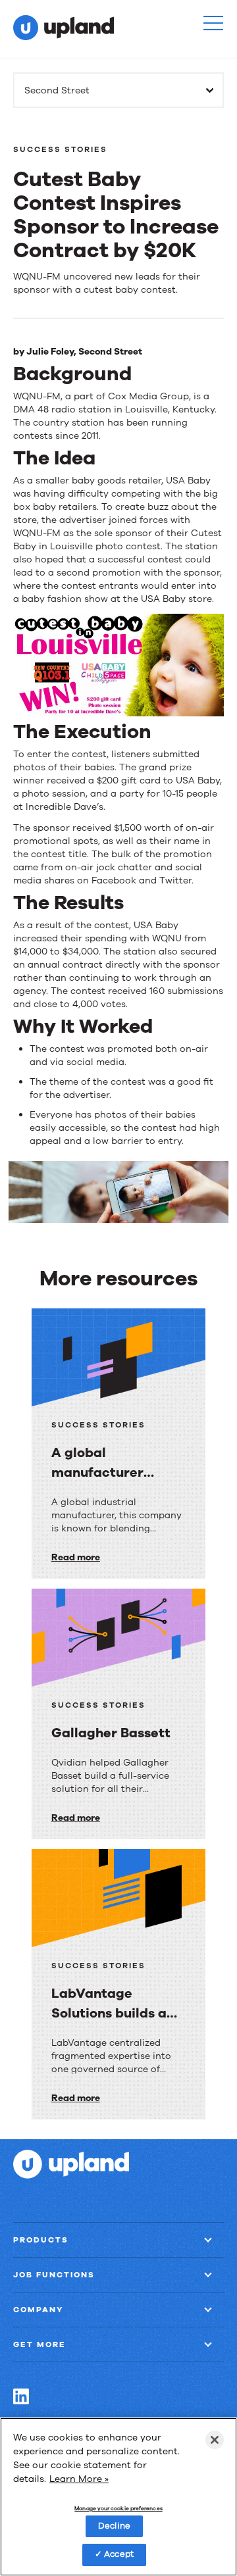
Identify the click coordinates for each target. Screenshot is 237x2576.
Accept (119, 2554)
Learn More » (79, 2479)
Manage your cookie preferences (118, 2509)
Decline (114, 2526)
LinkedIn (21, 2396)
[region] (118, 2497)
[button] (213, 23)
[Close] (215, 2440)
